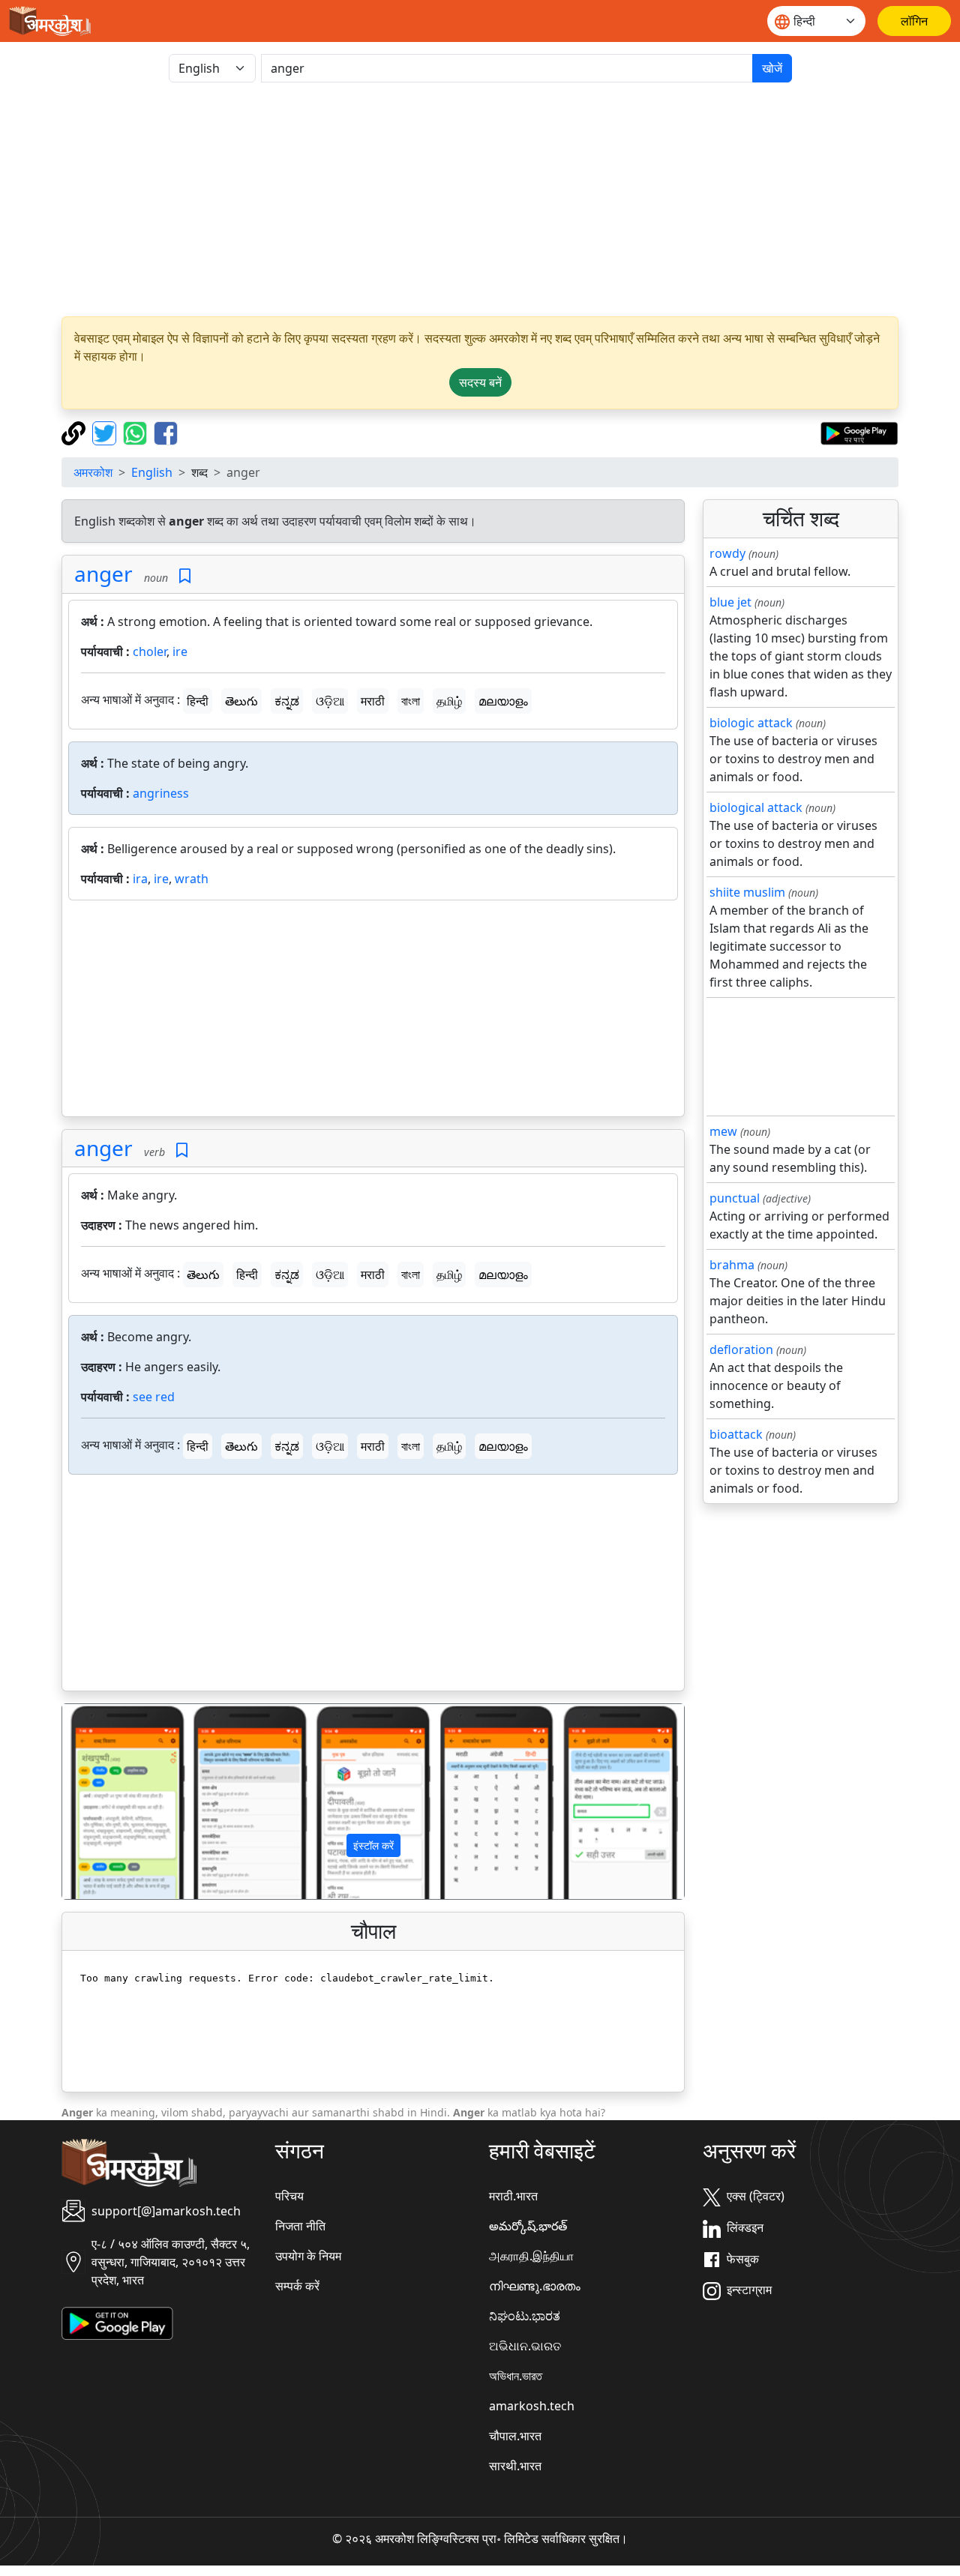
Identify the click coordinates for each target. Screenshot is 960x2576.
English (152, 472)
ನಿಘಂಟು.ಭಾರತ (525, 2316)
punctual (735, 1198)
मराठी (373, 701)
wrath (192, 879)
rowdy (727, 553)
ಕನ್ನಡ (287, 701)
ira (140, 879)
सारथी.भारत (515, 2466)
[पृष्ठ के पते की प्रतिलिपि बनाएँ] (75, 432)
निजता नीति (300, 2226)
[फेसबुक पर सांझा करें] (166, 432)
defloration (741, 1349)
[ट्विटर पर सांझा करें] (106, 432)
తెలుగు (241, 701)
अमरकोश (93, 472)
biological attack (756, 807)
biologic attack (751, 723)
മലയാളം (503, 701)
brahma (732, 1265)
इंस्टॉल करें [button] (373, 1845)
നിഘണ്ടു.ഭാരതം (535, 2286)
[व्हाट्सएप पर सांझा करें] (137, 432)
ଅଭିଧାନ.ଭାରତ (525, 2346)
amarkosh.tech (532, 2406)
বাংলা (411, 701)
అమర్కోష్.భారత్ (528, 2226)
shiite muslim (747, 892)
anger (103, 574)
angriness (161, 793)
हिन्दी (198, 701)
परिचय (289, 2196)
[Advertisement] (480, 199)
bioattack (736, 1434)
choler (150, 651)
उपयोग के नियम (308, 2256)
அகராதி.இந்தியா (531, 2256)
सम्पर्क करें (297, 2286)
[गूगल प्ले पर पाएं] (859, 432)
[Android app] (117, 2323)
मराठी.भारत (513, 2196)
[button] (109, 1802)
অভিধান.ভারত (516, 2376)
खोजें (772, 68)
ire (180, 651)
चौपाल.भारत (515, 2436)
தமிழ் (449, 701)
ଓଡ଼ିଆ (330, 701)
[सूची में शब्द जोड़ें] (185, 576)
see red (154, 1397)
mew (723, 1131)
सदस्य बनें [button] (480, 382)
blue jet (730, 602)
